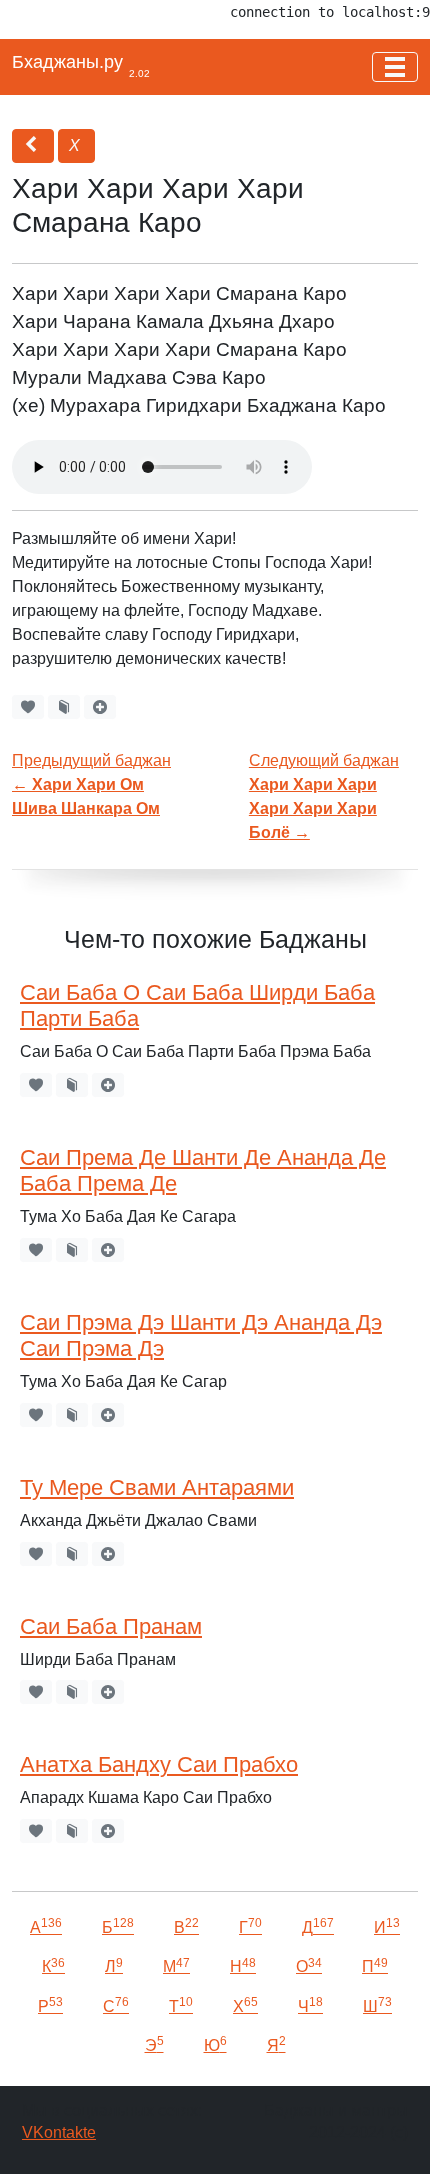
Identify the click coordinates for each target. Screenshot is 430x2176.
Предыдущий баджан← (91, 784)
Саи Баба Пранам (111, 1626)
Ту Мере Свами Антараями (157, 1487)
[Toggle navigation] (395, 67)
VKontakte (59, 2132)
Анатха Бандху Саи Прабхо (159, 1764)
